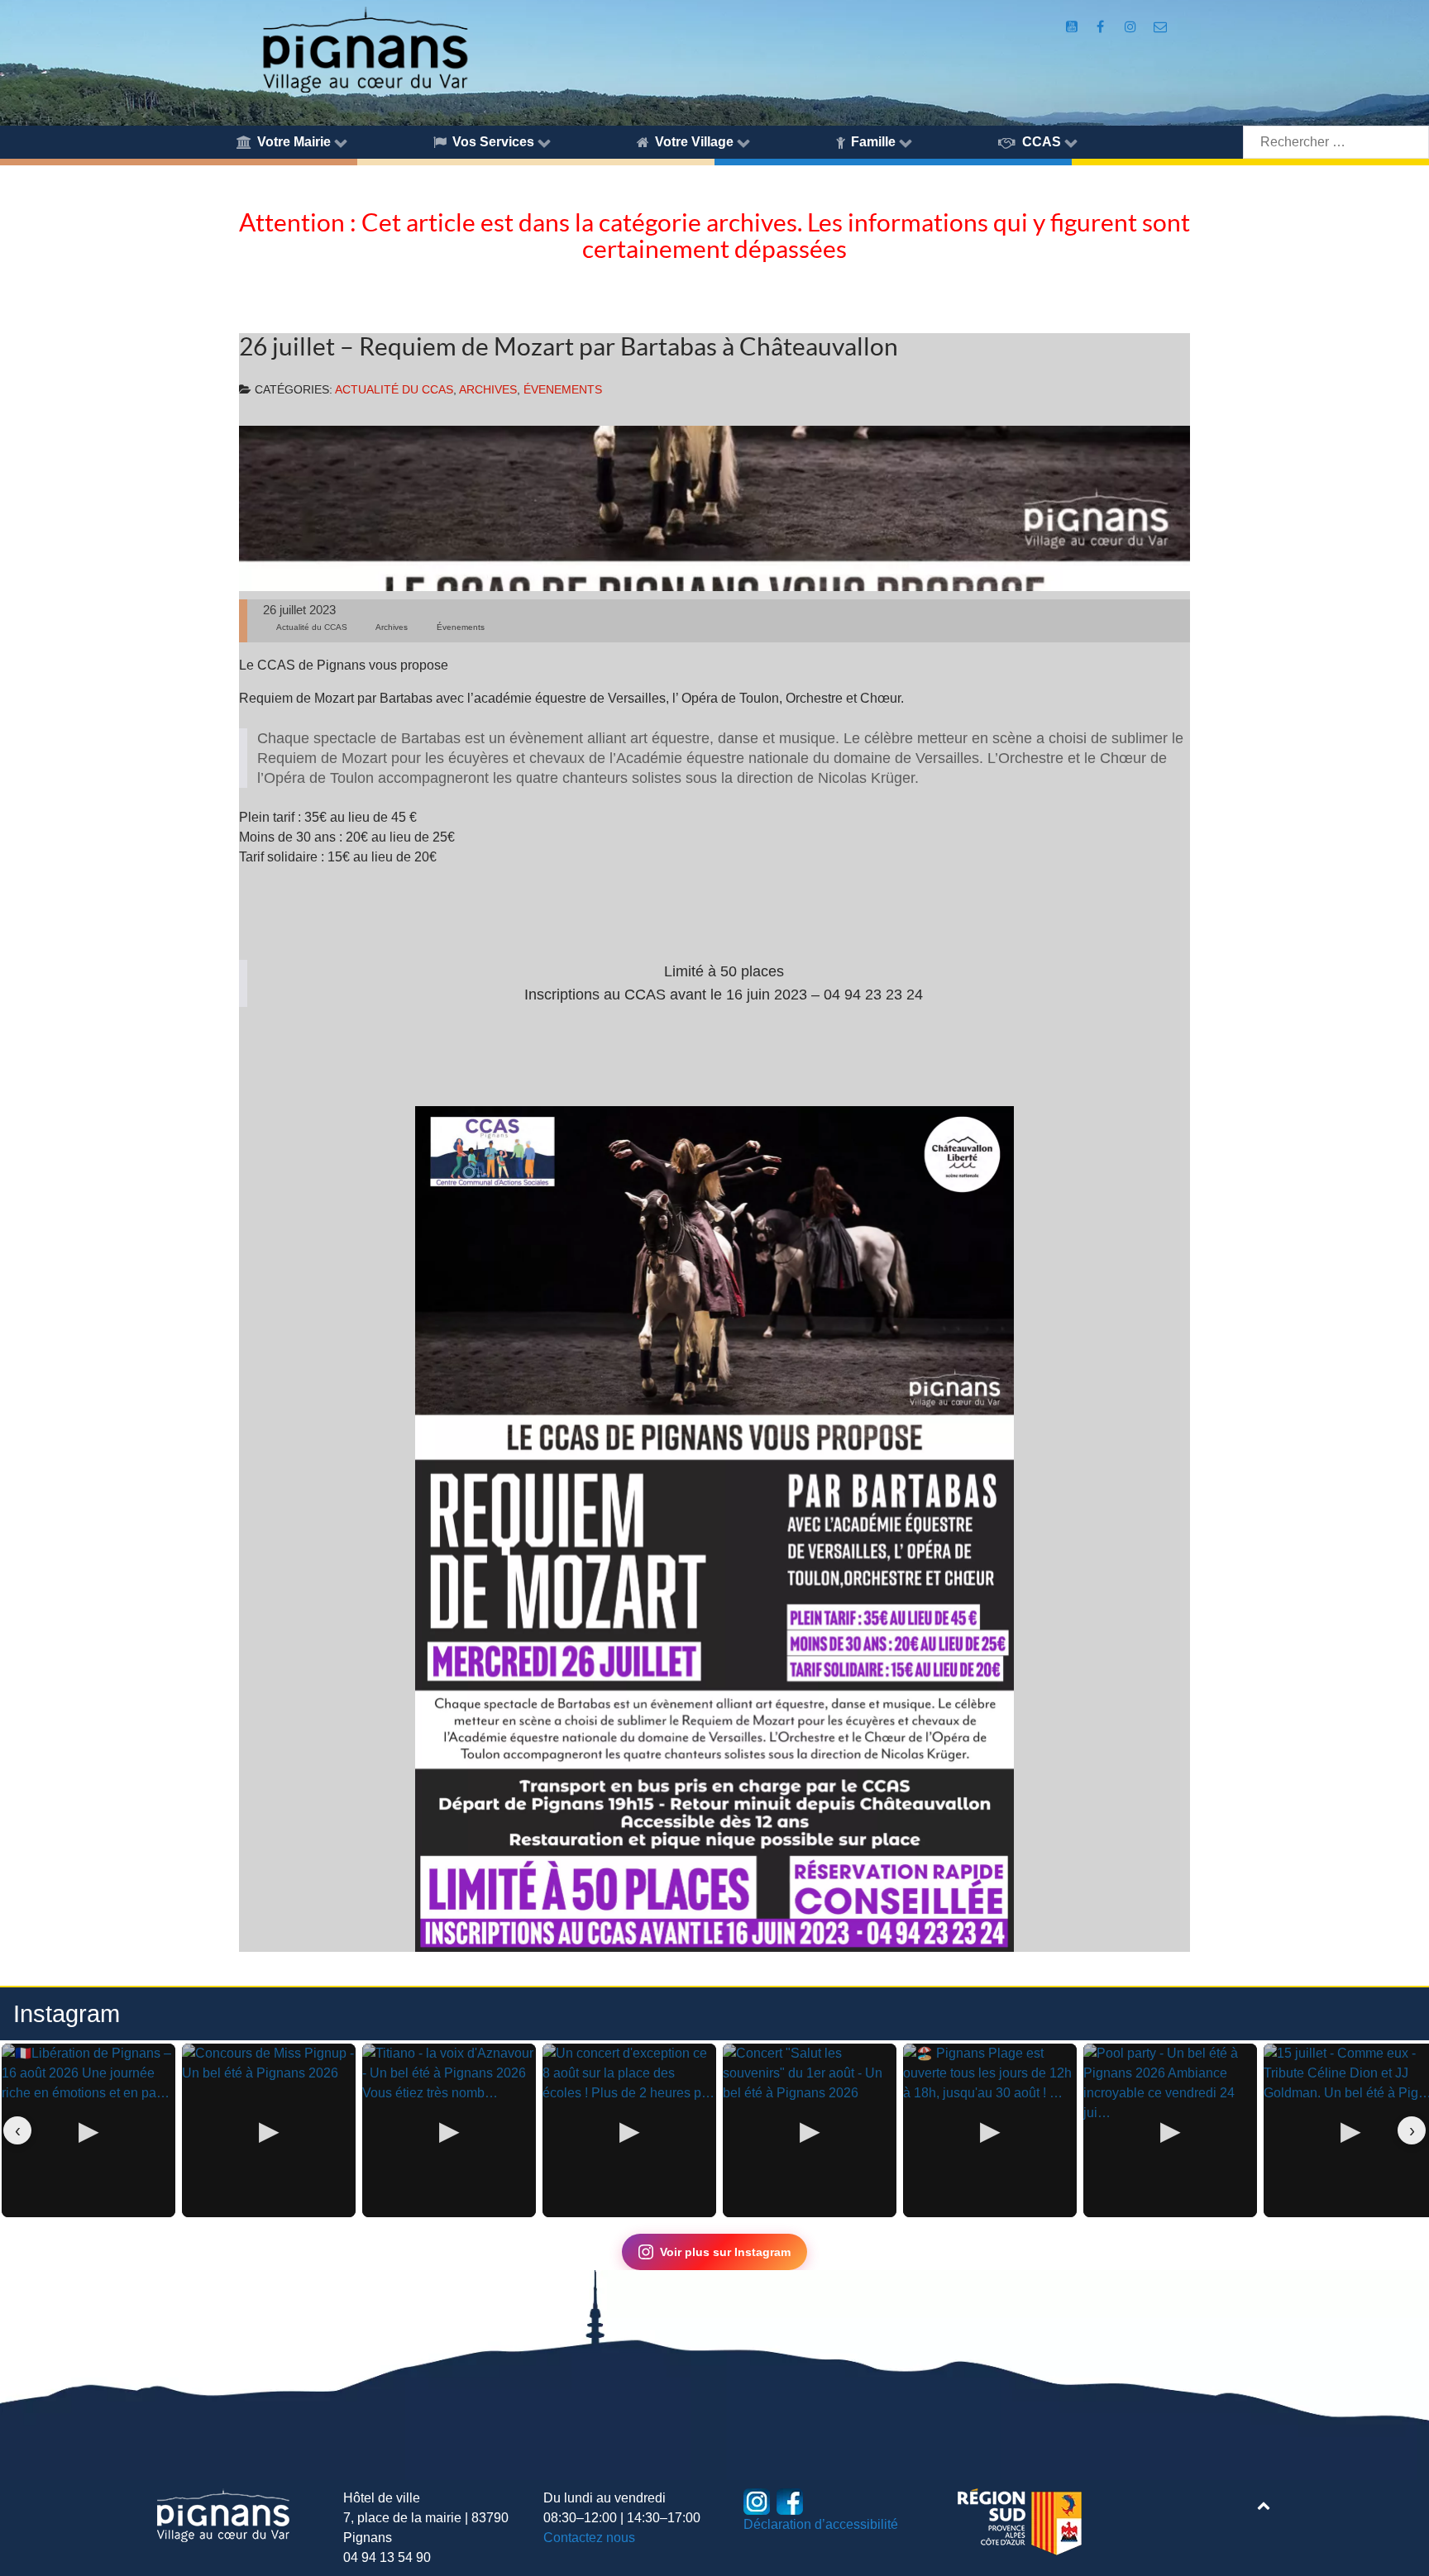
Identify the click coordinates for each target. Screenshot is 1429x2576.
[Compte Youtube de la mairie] (1074, 27)
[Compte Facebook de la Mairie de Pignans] (1101, 27)
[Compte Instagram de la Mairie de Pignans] (1133, 27)
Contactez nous (589, 2538)
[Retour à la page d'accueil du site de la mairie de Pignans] (364, 48)
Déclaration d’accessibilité (821, 2524)
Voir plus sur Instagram (725, 2252)
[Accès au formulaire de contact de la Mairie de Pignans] (1160, 27)
